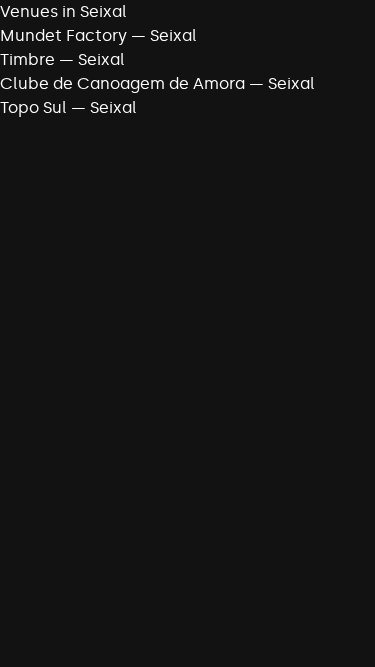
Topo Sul (33, 107)
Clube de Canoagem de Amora (122, 83)
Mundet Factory (63, 35)
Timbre (27, 59)
